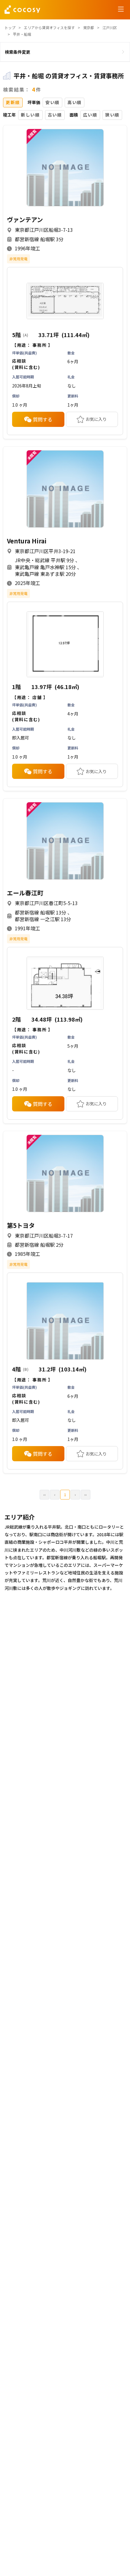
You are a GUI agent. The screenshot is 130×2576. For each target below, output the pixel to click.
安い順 (52, 102)
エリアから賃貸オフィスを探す (49, 27)
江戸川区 (110, 27)
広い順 (90, 115)
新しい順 (30, 115)
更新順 (13, 102)
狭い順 (112, 115)
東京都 (89, 27)
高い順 (75, 102)
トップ (10, 27)
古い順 (55, 115)
